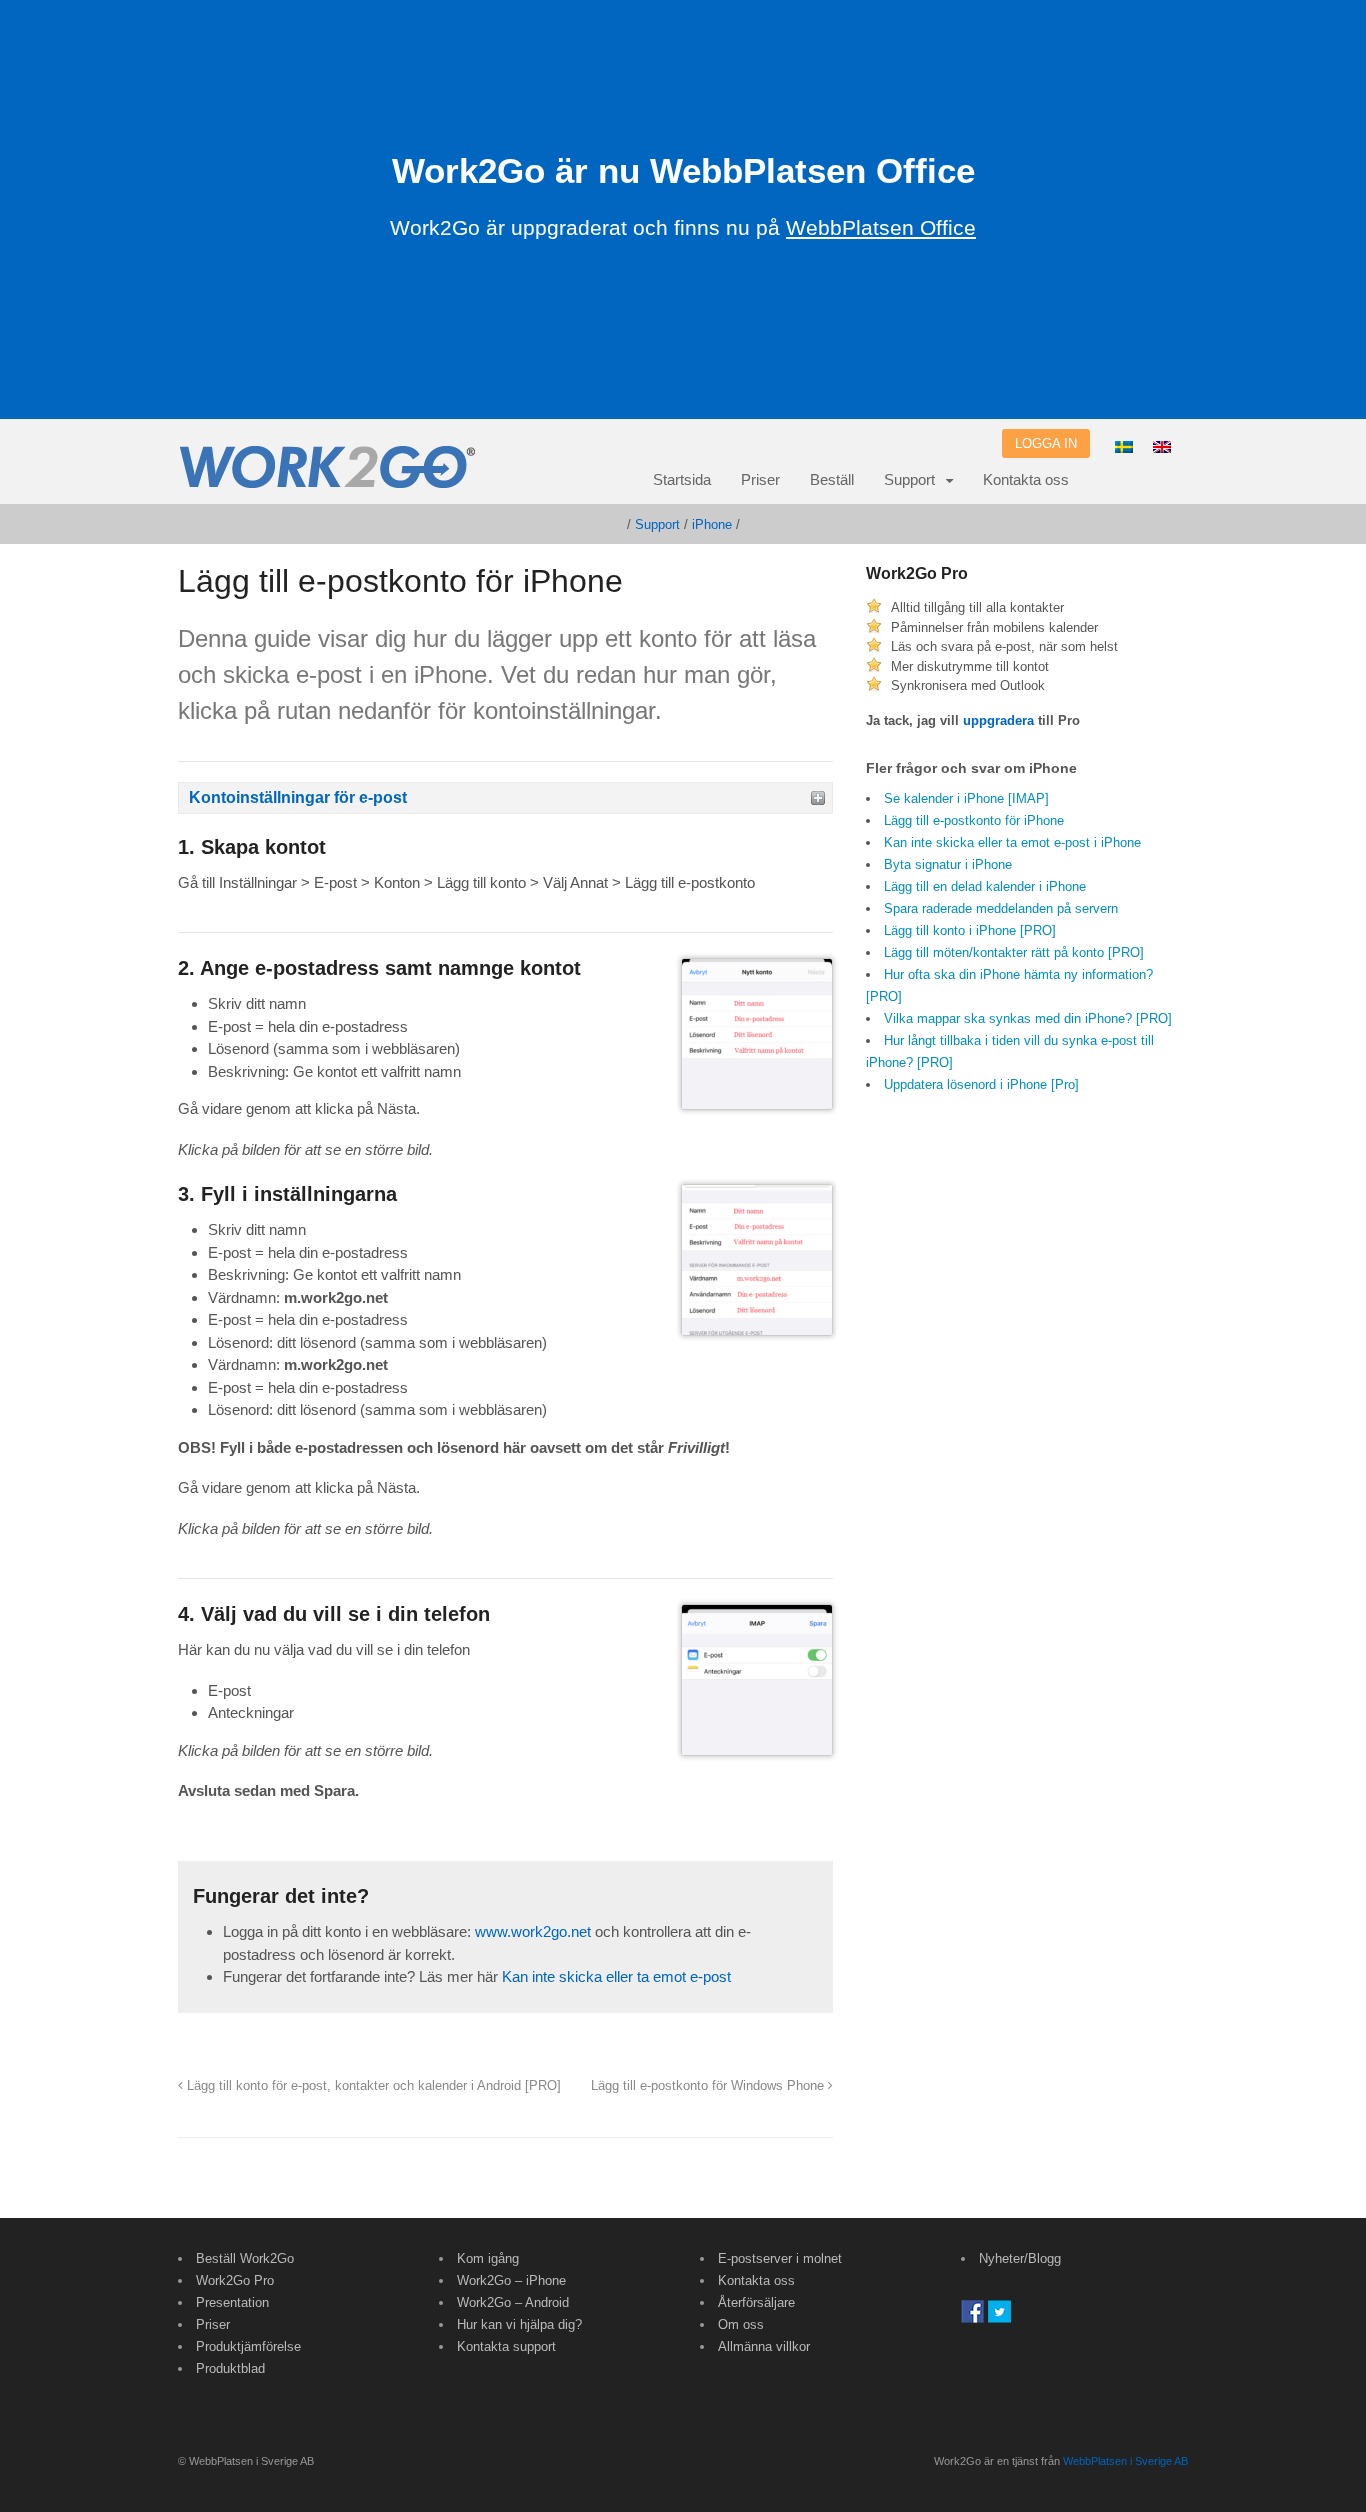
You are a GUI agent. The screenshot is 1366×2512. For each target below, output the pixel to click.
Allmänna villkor (764, 2346)
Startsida (682, 479)
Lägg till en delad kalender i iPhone (985, 886)
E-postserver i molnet (780, 2258)
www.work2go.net (533, 1931)
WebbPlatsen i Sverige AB (1125, 2461)
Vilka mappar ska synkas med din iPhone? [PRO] (1028, 1018)
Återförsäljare (756, 2302)
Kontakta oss (1026, 479)
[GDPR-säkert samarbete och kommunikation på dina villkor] (328, 478)
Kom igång (488, 2258)
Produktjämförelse (248, 2346)
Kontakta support (506, 2346)
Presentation (232, 2302)
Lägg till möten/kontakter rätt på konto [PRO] (1014, 952)
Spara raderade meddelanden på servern (1001, 908)
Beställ (832, 479)
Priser (760, 479)
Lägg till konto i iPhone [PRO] (970, 930)
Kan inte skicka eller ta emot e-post (616, 1976)
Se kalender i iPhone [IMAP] (966, 798)
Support (909, 479)
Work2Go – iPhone (511, 2280)
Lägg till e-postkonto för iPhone (974, 820)
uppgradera (998, 720)
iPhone (712, 524)
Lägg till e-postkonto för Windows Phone (709, 2086)
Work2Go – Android (513, 2302)
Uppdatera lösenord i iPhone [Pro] (981, 1084)
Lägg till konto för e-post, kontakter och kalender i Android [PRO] (372, 2086)
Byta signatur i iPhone (948, 864)
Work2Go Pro (235, 2280)
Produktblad (230, 2368)
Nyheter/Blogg (1020, 2258)
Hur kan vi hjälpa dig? (519, 2324)
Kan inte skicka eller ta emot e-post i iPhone (1012, 842)
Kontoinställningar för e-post (298, 797)
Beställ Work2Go (245, 2258)
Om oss (741, 2324)
